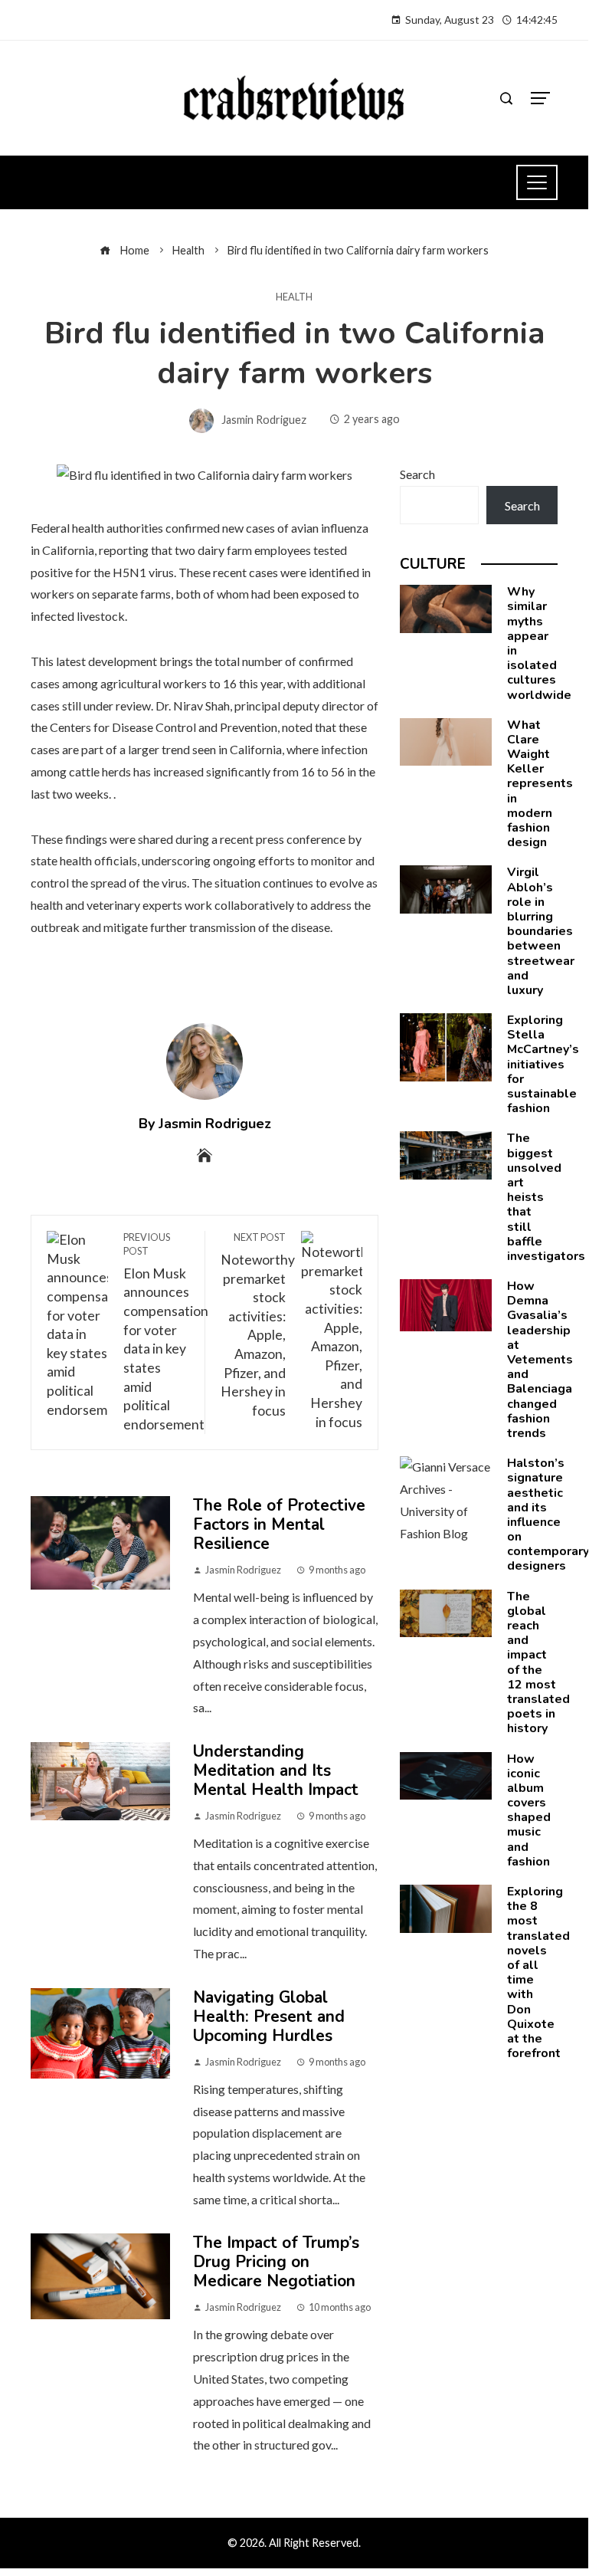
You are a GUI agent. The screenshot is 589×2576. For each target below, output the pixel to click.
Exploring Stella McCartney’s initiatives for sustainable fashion (543, 1064)
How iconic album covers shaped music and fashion (529, 1810)
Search (417, 474)
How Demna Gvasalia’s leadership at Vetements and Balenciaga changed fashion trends (540, 1360)
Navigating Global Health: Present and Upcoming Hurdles (269, 2016)
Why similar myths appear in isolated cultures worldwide (539, 643)
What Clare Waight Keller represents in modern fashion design (540, 784)
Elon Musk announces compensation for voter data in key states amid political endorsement (166, 1332)
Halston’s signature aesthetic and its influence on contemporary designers (548, 1514)
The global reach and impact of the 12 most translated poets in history (538, 1663)
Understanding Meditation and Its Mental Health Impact (276, 1770)
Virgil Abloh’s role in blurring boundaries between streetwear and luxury (541, 931)
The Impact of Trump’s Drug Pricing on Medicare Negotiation (276, 2262)
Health (294, 297)
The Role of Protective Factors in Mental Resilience (279, 1524)
